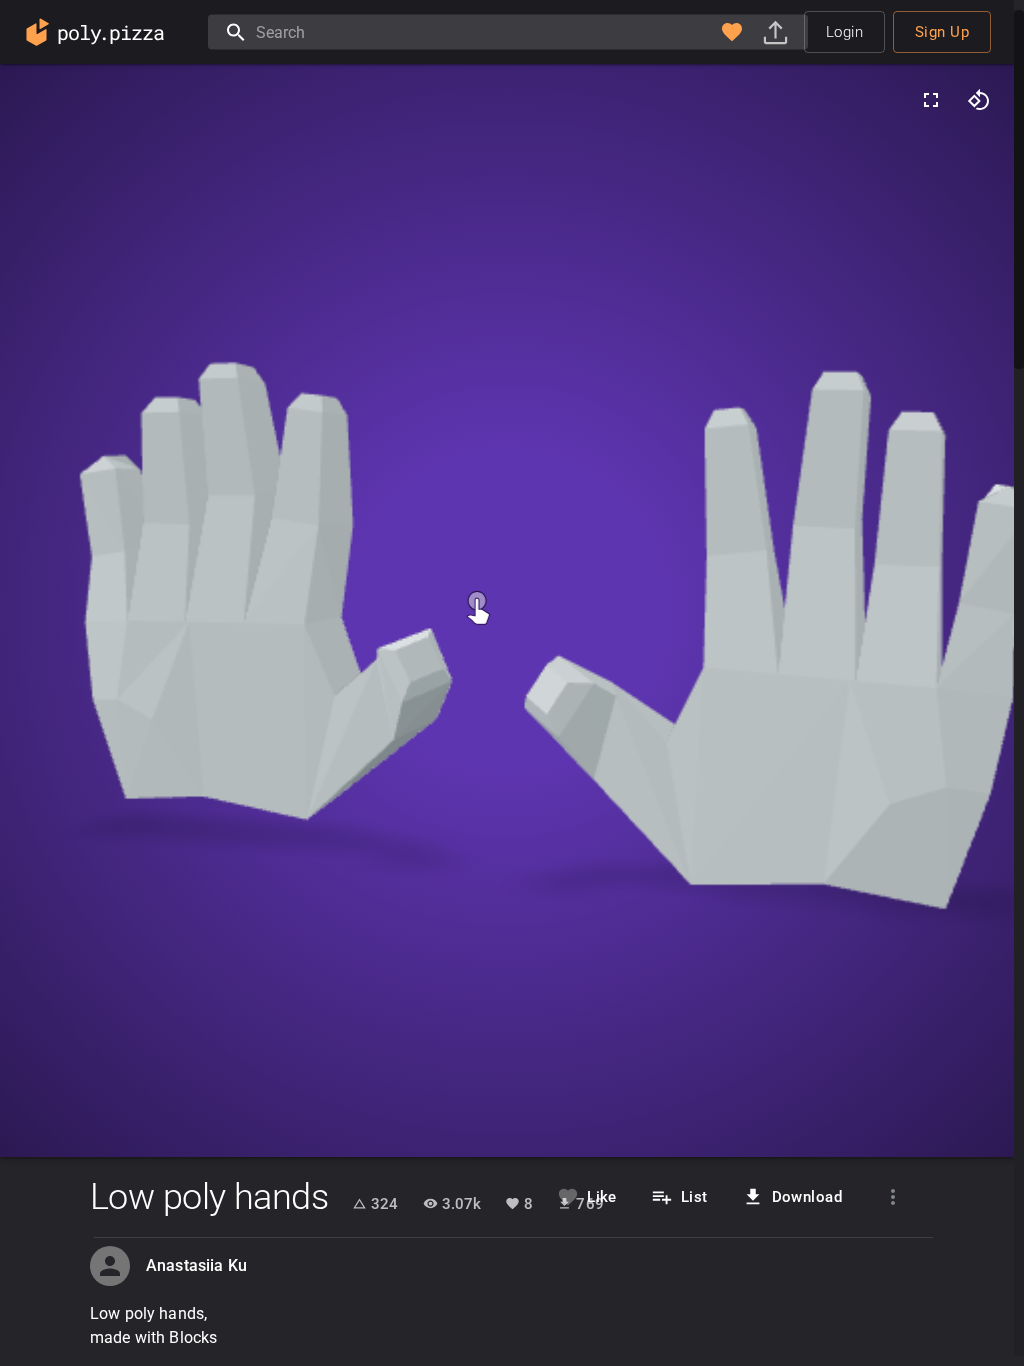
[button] (732, 32)
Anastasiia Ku (196, 1265)
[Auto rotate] (979, 100)
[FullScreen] (931, 100)
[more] (893, 1197)
